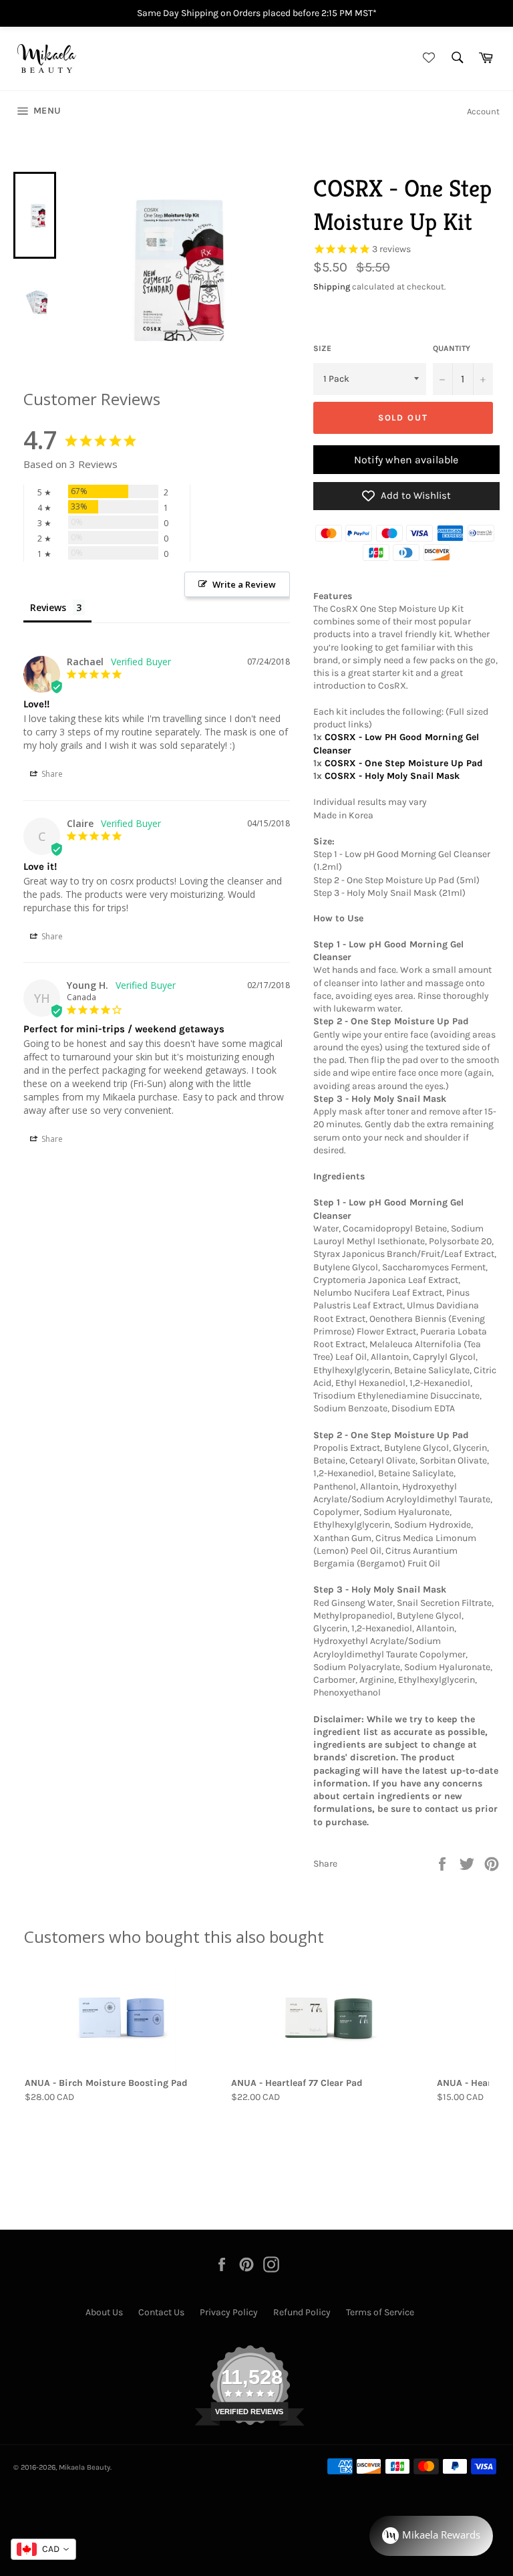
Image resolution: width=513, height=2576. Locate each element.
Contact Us (161, 2312)
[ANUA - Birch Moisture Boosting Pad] (123, 2018)
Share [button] (51, 774)
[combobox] (43, 2549)
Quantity (452, 348)
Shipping (332, 286)
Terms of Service (380, 2312)
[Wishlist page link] (427, 58)
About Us (104, 2312)
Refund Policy (302, 2312)
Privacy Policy (229, 2312)
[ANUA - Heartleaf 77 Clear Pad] (329, 2018)
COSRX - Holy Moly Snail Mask (392, 776)
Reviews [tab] (48, 607)
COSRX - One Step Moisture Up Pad (404, 763)
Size (322, 348)
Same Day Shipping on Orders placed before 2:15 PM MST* (257, 13)
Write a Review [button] (244, 584)
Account (483, 111)
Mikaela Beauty (84, 2467)
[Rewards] (431, 2536)
